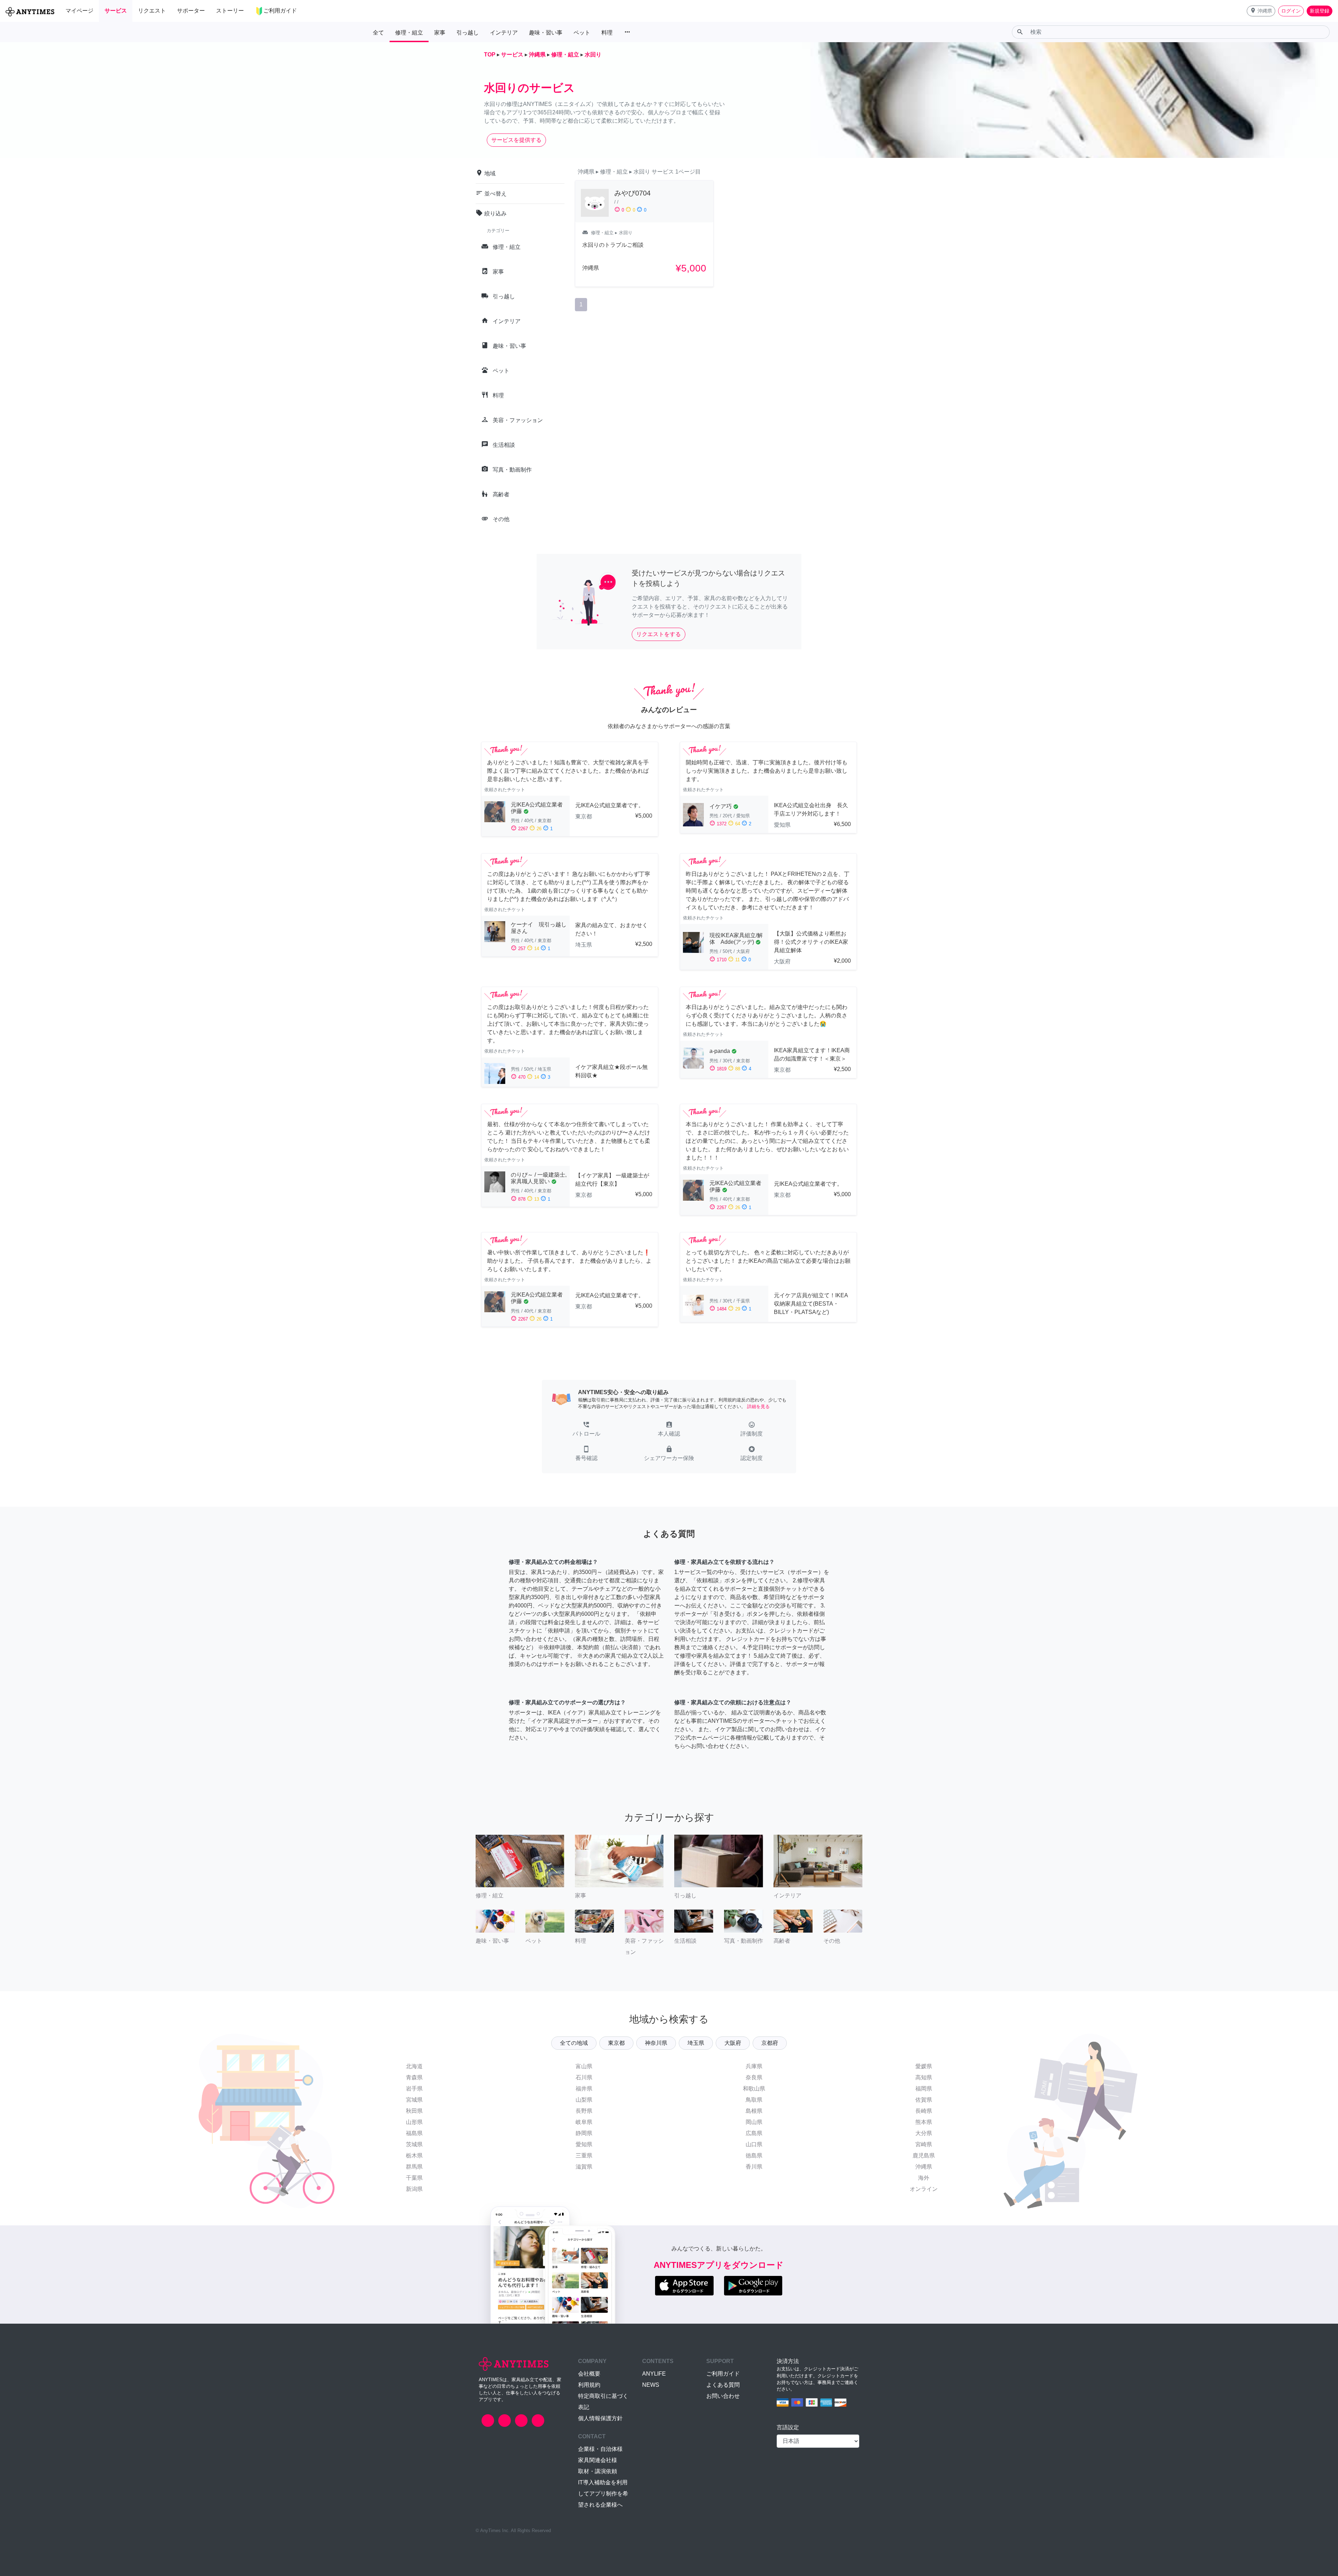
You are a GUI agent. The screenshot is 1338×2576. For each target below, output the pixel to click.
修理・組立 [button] (409, 33)
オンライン (924, 2189)
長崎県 (924, 2111)
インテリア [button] (504, 33)
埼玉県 (696, 2043)
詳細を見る (758, 1407)
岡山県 (754, 2122)
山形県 (414, 2122)
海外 (924, 2178)
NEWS (651, 2385)
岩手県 (414, 2089)
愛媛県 (924, 2066)
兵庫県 (754, 2066)
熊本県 (924, 2122)
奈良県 (754, 2077)
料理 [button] (607, 33)
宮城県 (414, 2100)
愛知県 (584, 2144)
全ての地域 (574, 2043)
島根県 (754, 2111)
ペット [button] (582, 33)
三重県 (584, 2155)
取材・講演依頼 (598, 2471)
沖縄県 (924, 2167)
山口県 (754, 2144)
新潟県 (414, 2189)
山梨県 (584, 2100)
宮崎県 (924, 2144)
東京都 (616, 2043)
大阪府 (733, 2043)
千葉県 (414, 2178)
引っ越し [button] (468, 33)
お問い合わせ (723, 2396)
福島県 (414, 2133)
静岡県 (584, 2133)
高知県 (924, 2077)
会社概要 (589, 2374)
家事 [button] (440, 33)
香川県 (754, 2167)
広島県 (754, 2133)
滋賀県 (584, 2167)
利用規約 (589, 2385)
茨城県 (414, 2144)
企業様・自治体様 (600, 2449)
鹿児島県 (924, 2155)
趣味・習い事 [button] (546, 33)
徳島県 (754, 2155)
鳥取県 (754, 2100)
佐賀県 (924, 2100)
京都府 (770, 2043)
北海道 (414, 2066)
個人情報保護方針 (600, 2418)
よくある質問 (723, 2385)
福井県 (584, 2089)
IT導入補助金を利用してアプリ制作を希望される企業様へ (603, 2494)
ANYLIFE (654, 2374)
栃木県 (414, 2155)
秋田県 (414, 2111)
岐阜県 (584, 2122)
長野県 (584, 2111)
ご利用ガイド (723, 2374)
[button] (1261, 11)
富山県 (584, 2066)
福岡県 (924, 2089)
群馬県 (414, 2167)
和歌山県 (754, 2089)
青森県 (414, 2077)
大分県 (924, 2133)
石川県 (584, 2077)
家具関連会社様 (598, 2460)
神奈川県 (656, 2043)
